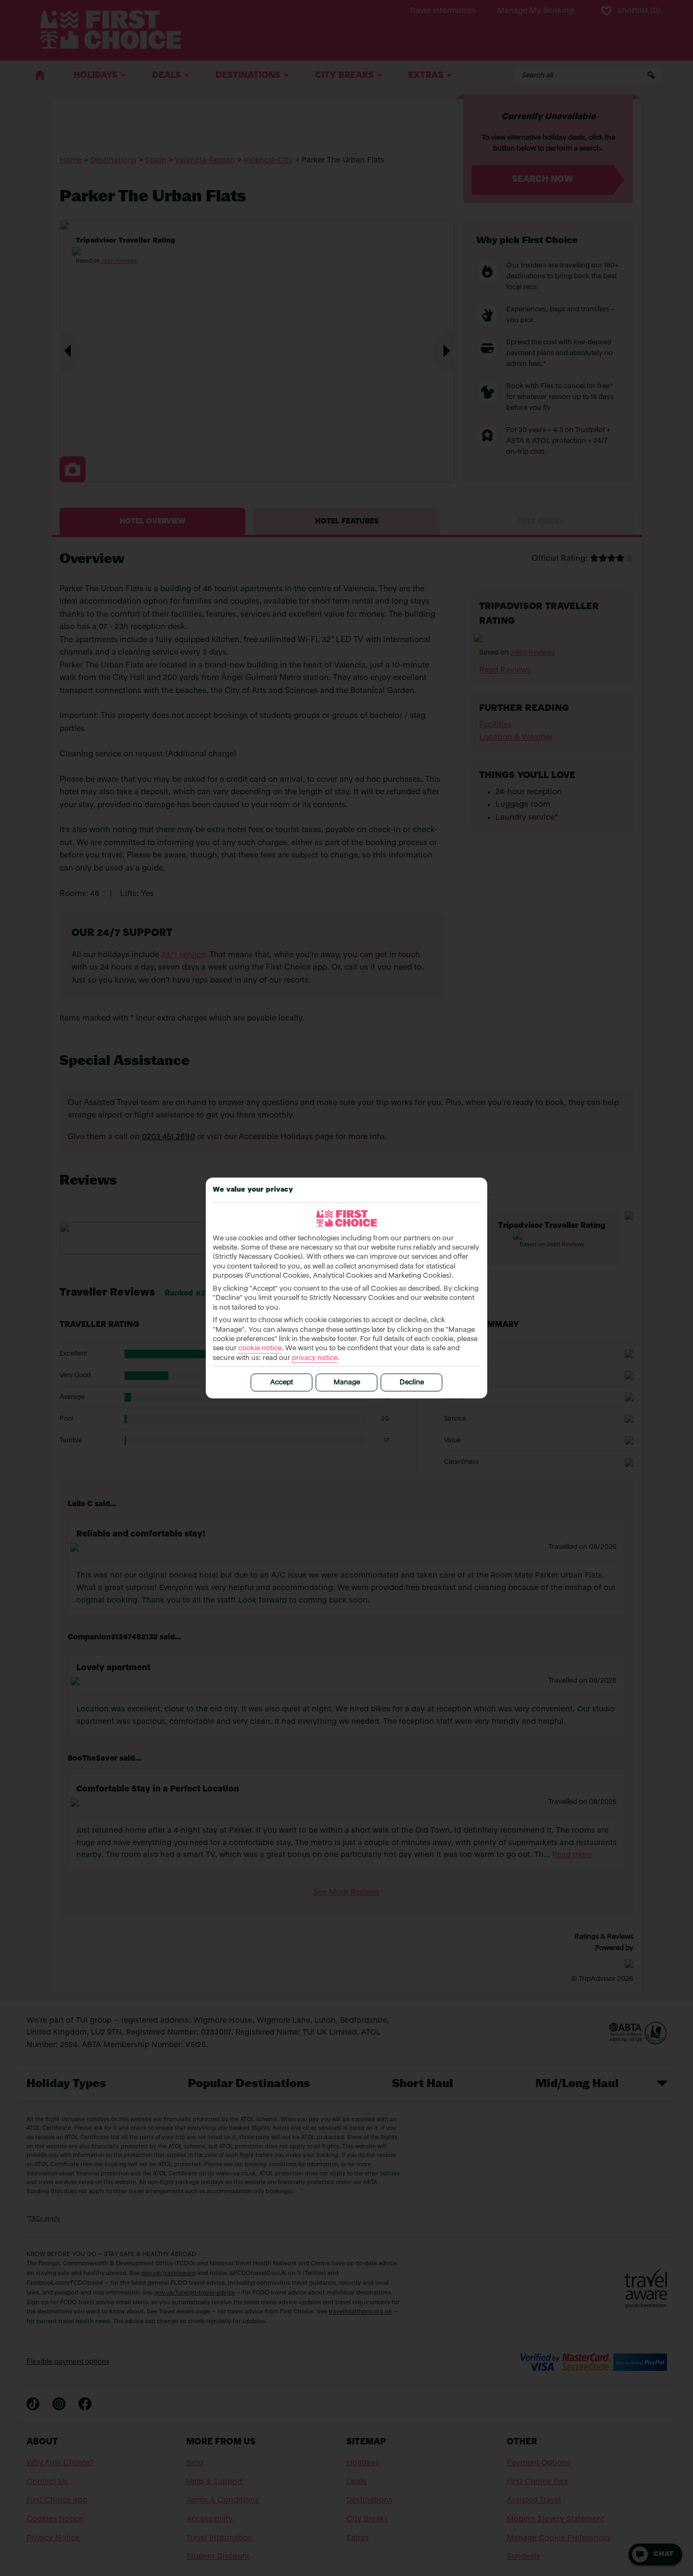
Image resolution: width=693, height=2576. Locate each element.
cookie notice (260, 1348)
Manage (347, 1382)
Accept (282, 1382)
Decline (412, 1382)
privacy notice (315, 1358)
